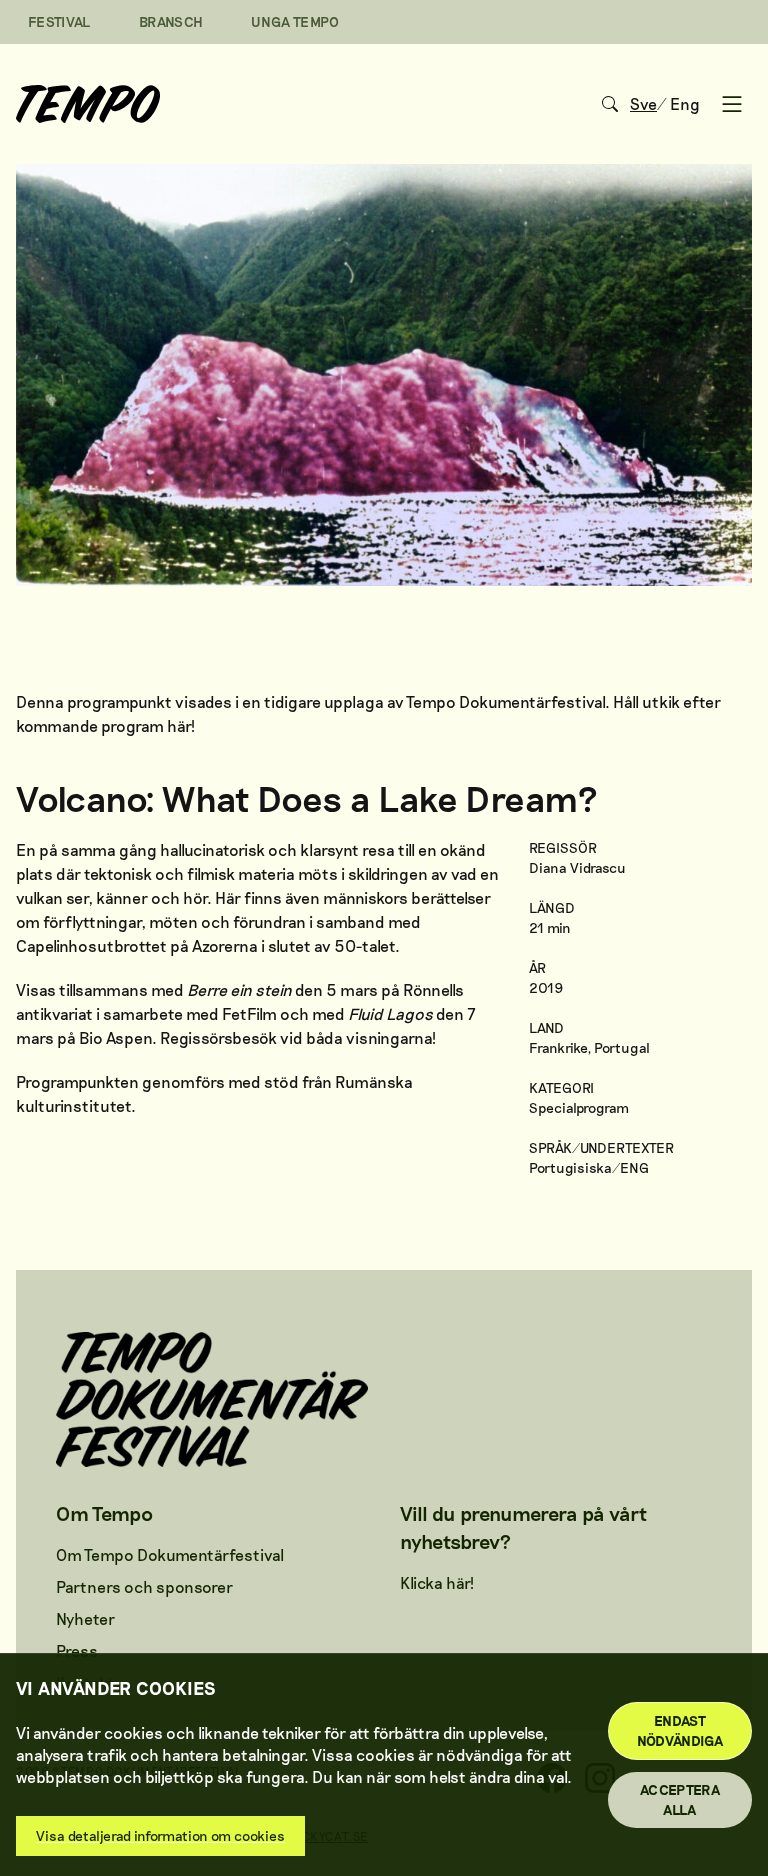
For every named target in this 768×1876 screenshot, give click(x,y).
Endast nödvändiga (680, 1730)
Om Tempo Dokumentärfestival (170, 1554)
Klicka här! (437, 1582)
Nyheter (85, 1618)
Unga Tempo (295, 21)
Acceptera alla (680, 1799)
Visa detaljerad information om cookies (160, 1835)
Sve (643, 103)
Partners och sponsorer (144, 1586)
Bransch (171, 21)
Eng (685, 103)
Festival (59, 21)
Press (77, 1650)
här (179, 725)
